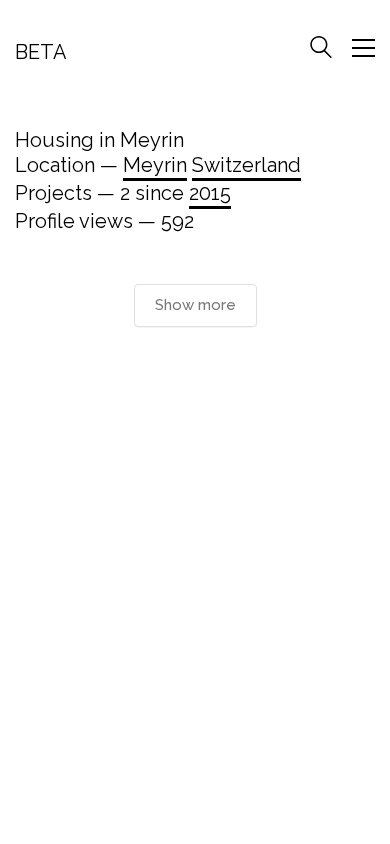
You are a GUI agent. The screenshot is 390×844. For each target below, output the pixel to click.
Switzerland (246, 165)
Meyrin (155, 165)
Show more (195, 305)
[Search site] (321, 50)
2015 (210, 193)
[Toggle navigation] (363, 48)
